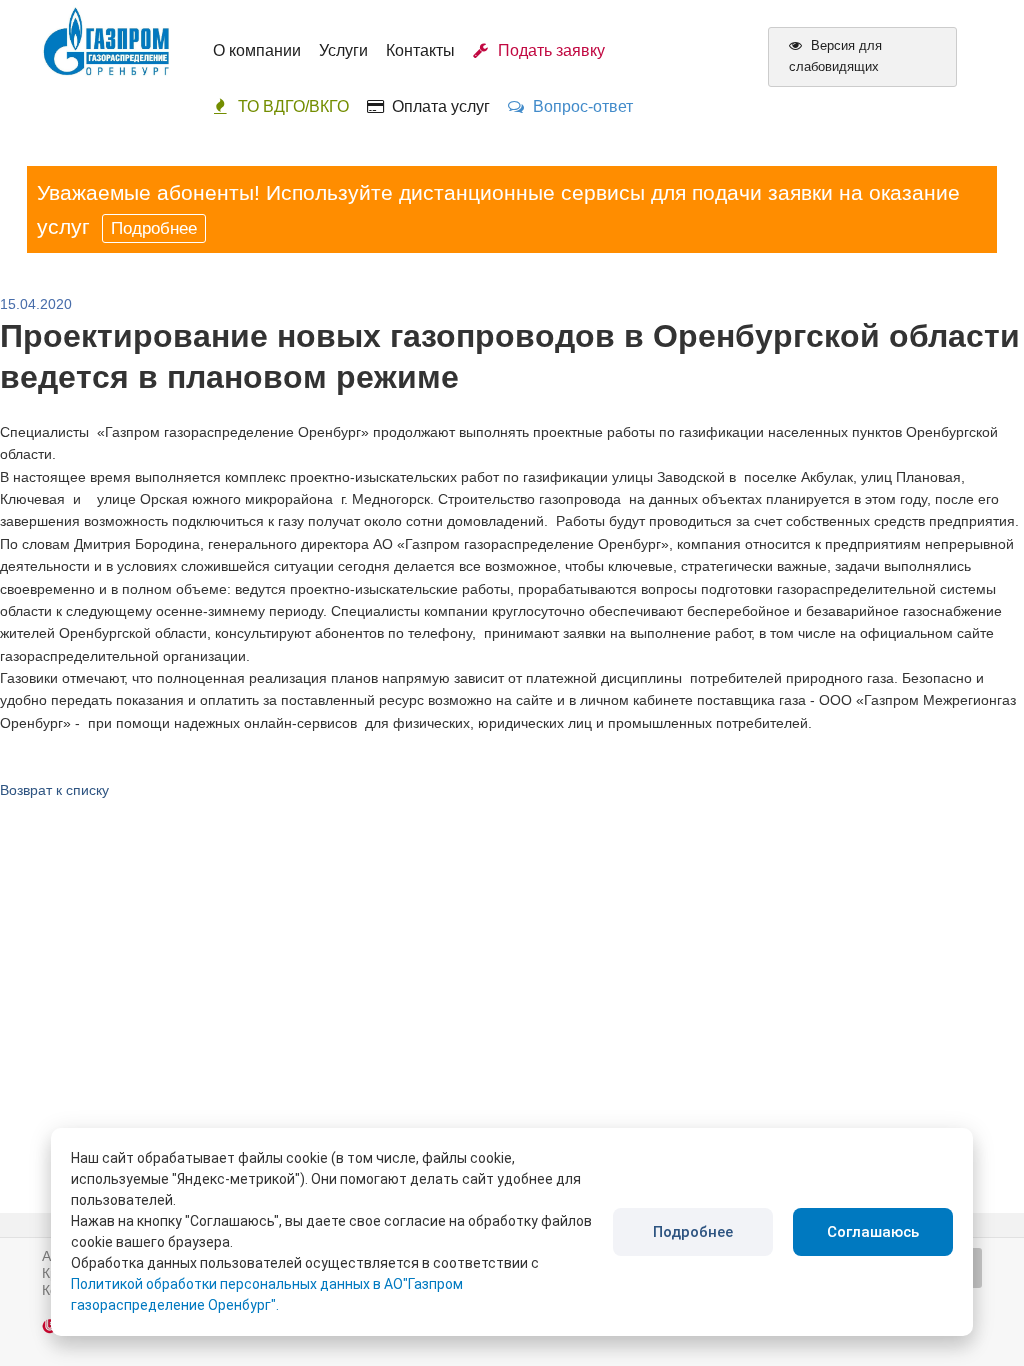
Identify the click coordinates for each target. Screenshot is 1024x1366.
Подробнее (154, 228)
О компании (257, 50)
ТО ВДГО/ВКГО (293, 106)
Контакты (420, 50)
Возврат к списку (54, 790)
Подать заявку (547, 50)
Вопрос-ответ (579, 106)
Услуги (343, 50)
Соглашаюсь (873, 1232)
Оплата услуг (437, 106)
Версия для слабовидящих (835, 56)
